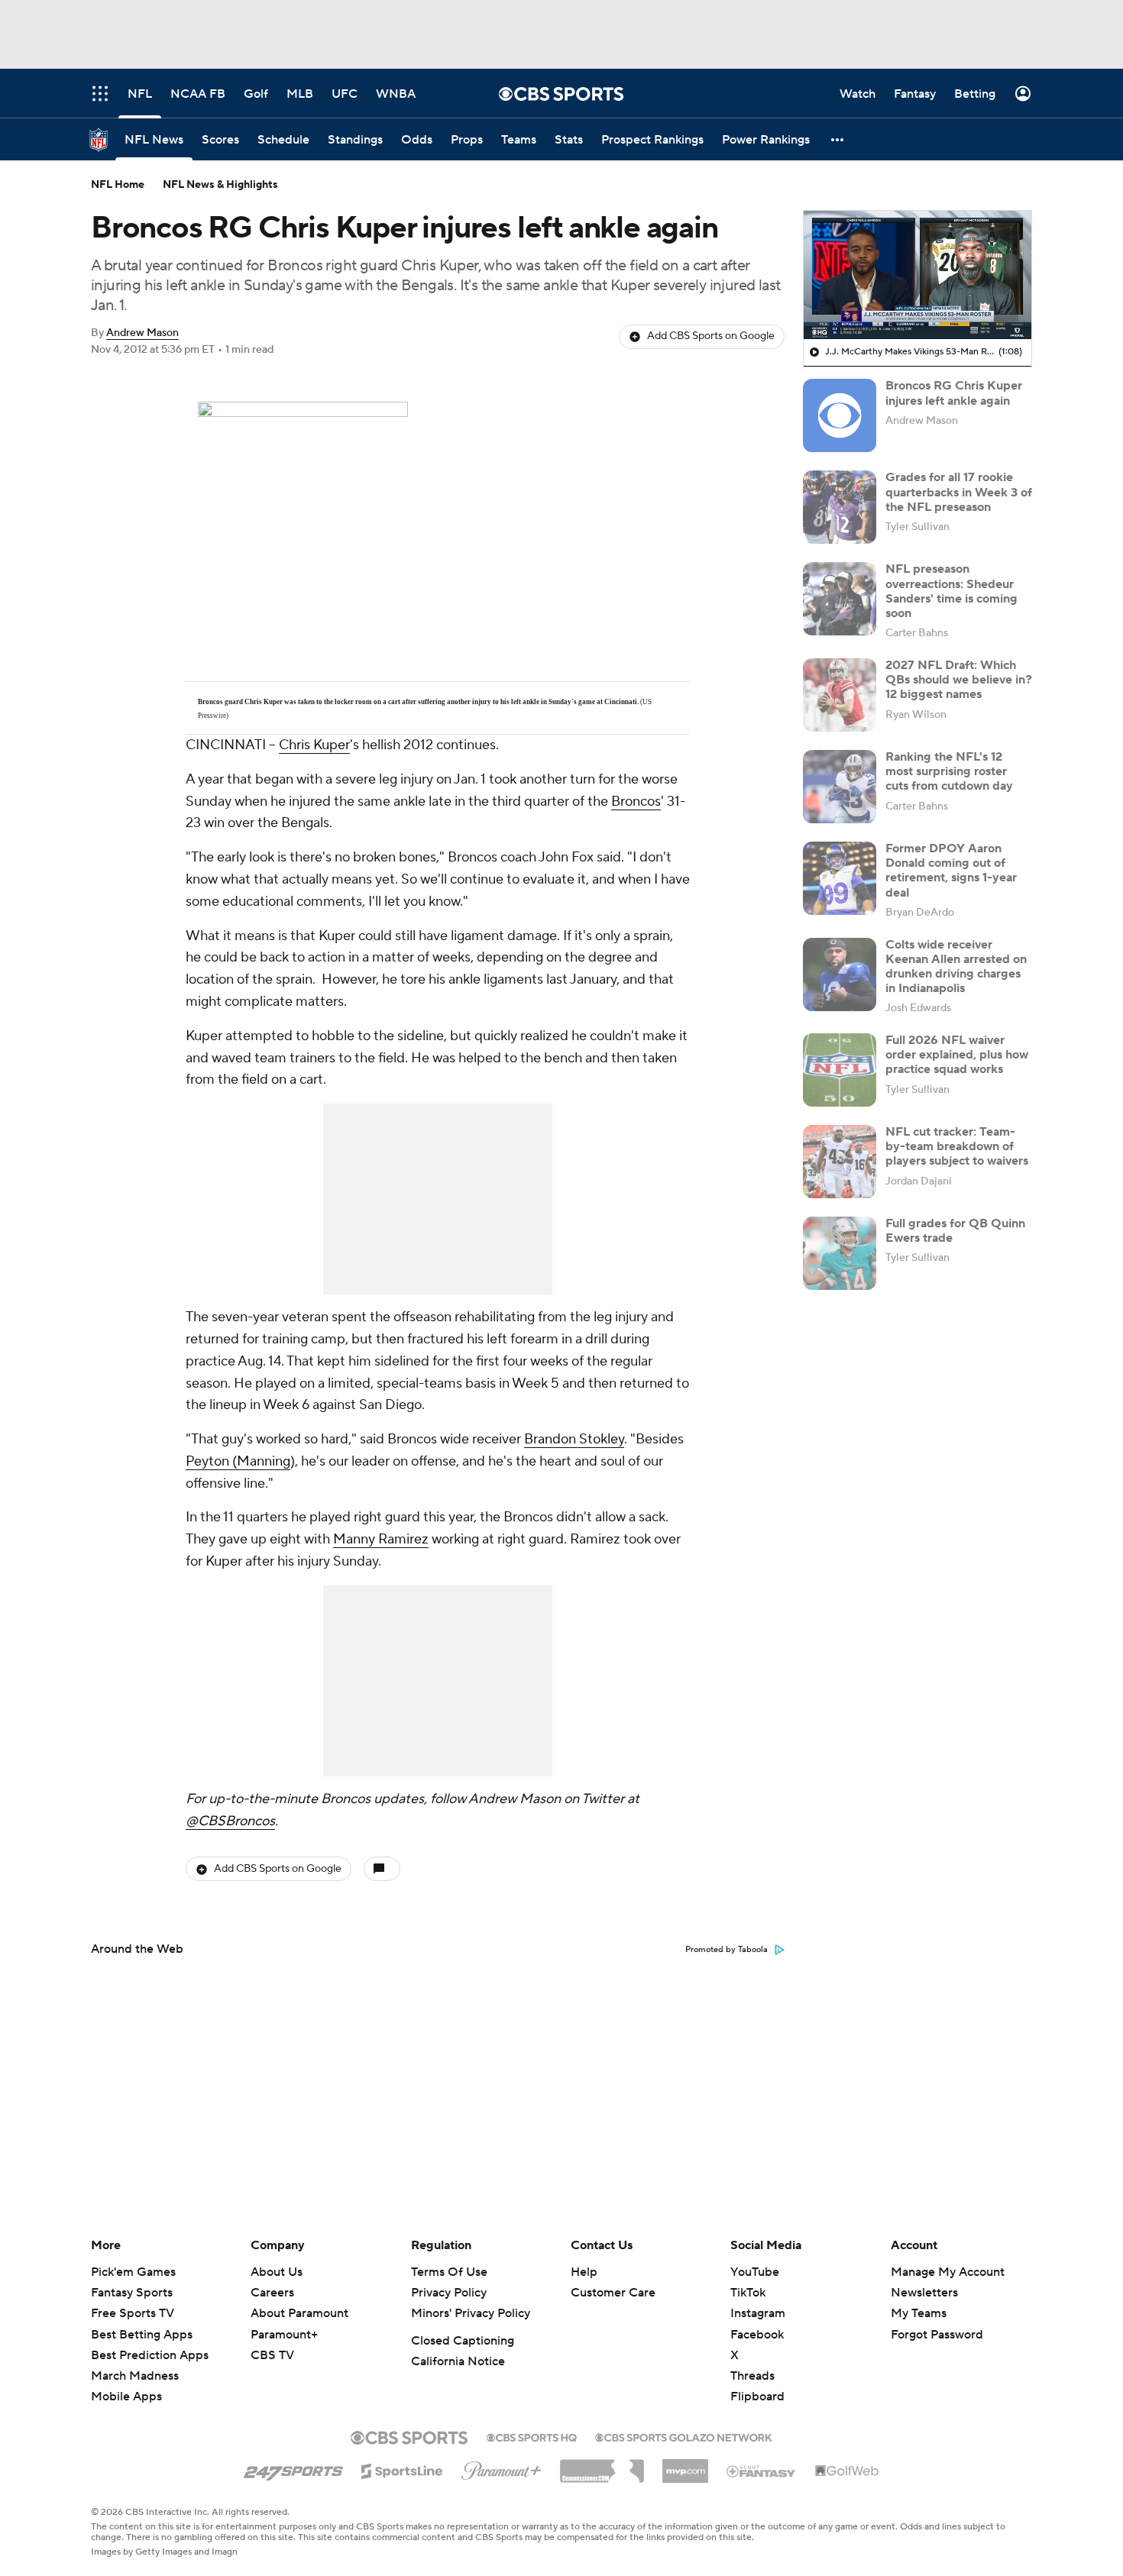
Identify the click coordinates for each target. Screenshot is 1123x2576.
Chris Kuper (314, 745)
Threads (752, 2376)
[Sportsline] (402, 2469)
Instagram (758, 2313)
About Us (277, 2272)
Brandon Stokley (574, 1439)
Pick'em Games (133, 2272)
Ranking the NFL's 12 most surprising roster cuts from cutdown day (949, 771)
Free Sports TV (133, 2313)
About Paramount (299, 2313)
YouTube (755, 2272)
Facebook (757, 2335)
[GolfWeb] (847, 2471)
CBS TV (272, 2355)
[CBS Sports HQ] (532, 2436)
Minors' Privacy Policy (471, 2313)
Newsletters (924, 2293)
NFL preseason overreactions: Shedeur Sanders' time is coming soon (951, 591)
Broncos (636, 802)
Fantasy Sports (132, 2293)
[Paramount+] (502, 2468)
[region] (917, 275)
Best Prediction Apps (150, 2355)
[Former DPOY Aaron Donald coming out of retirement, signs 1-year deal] (840, 878)
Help (584, 2272)
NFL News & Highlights (220, 185)
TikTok (748, 2293)
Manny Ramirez (381, 1539)
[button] (838, 139)
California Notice (458, 2361)
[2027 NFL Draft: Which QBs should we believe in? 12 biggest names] (840, 695)
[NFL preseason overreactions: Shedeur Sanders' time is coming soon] (840, 599)
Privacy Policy (449, 2293)
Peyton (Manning (238, 1461)
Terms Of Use (449, 2272)
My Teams (919, 2313)
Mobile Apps (126, 2397)
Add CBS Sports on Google (711, 336)
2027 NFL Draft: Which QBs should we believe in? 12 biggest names (959, 680)
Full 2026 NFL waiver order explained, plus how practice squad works (957, 1055)
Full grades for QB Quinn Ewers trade (955, 1231)
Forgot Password (937, 2335)
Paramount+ (284, 2335)
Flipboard (757, 2397)
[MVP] (685, 2465)
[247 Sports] (293, 2468)
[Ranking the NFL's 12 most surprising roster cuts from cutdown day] (840, 787)
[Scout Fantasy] (762, 2471)
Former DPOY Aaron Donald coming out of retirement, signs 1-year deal (951, 871)
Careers (272, 2293)
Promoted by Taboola (727, 1950)
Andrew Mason (142, 333)
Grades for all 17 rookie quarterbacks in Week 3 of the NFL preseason (959, 492)
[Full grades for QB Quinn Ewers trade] (840, 1253)
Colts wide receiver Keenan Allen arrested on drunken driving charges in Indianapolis (956, 967)
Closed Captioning (463, 2341)
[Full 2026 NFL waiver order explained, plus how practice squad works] (840, 1070)
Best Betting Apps (142, 2335)
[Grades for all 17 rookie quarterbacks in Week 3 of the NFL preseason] (840, 507)
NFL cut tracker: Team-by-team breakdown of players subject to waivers (957, 1146)
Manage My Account (948, 2272)
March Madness (135, 2376)
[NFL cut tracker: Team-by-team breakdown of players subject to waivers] (840, 1162)
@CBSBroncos (230, 1821)
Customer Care (613, 2293)
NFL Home (118, 185)
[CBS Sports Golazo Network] (684, 2436)
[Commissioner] (602, 2465)
